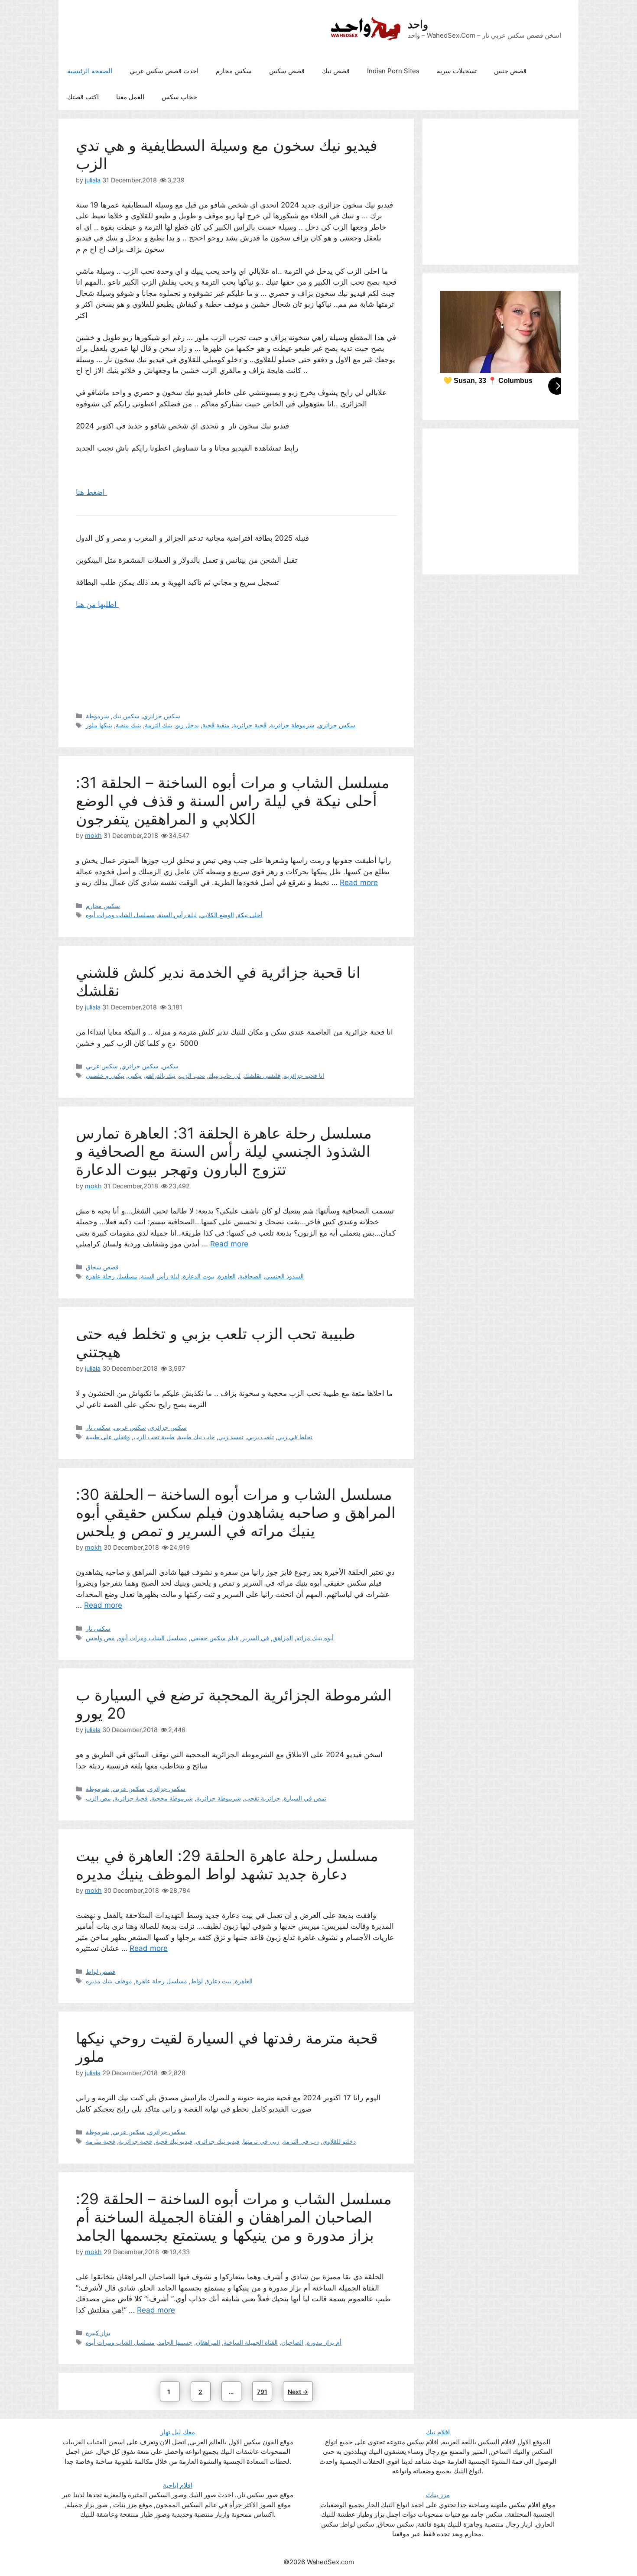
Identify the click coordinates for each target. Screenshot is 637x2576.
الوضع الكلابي (217, 915)
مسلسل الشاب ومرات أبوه (120, 915)
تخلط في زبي (295, 1437)
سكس (170, 1066)
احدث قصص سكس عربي (164, 71)
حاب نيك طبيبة (197, 1437)
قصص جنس (510, 71)
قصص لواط (101, 1971)
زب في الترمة (301, 2141)
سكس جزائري (162, 716)
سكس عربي (102, 1066)
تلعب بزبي (260, 1437)
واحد (418, 24)
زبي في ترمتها (261, 2141)
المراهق (283, 1638)
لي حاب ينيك (224, 1075)
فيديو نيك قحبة (174, 2141)
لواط (197, 1981)
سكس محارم (234, 71)
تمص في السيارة (305, 1798)
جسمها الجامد (175, 2342)
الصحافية (250, 1276)
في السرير (255, 1638)
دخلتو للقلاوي (339, 2141)
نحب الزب (192, 1075)
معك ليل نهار (178, 2432)
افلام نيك (438, 2432)
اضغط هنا (91, 492)
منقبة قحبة (216, 725)
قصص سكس (287, 71)
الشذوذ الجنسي (284, 1276)
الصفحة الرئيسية (90, 71)
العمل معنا (130, 97)
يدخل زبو (187, 725)
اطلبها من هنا (97, 604)
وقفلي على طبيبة (108, 1437)
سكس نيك (126, 716)
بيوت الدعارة (199, 1276)
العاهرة (227, 1276)
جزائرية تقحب (262, 1798)
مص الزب (98, 1798)
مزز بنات (438, 2495)
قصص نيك (336, 71)
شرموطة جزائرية (292, 725)
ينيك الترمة (159, 725)
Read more (359, 882)
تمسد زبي (231, 1437)
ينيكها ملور (99, 725)
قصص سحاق (102, 1267)
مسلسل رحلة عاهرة (112, 1276)
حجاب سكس (179, 97)
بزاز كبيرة (98, 2333)
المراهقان (208, 2342)
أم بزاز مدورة (324, 2342)
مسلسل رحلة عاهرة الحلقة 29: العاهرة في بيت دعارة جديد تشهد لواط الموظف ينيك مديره (227, 1865)
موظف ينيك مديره (109, 1981)
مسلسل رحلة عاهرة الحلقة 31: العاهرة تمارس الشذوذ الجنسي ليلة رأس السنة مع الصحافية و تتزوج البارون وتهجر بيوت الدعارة (224, 1151)
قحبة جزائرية (250, 725)
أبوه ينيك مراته (315, 1638)
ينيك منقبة (128, 725)
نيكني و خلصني (105, 1075)
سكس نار (98, 1427)
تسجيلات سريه (457, 71)
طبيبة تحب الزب (154, 1437)
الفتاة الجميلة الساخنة (251, 2342)
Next (298, 2392)
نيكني (135, 1075)
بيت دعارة (219, 1981)
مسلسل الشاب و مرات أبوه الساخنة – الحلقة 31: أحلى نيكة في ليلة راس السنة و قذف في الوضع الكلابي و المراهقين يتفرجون (233, 801)
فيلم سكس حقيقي (214, 1638)
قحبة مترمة (101, 2141)
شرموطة (97, 716)
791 (264, 2391)
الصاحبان (292, 2342)
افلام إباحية (178, 2485)
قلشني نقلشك (262, 1075)
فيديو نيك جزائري (218, 2141)
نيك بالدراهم (160, 1075)
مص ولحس (100, 1638)
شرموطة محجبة (172, 1798)
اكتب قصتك (83, 97)
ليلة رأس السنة (177, 915)
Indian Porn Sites (393, 71)
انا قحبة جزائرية (304, 1075)
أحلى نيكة (250, 915)
